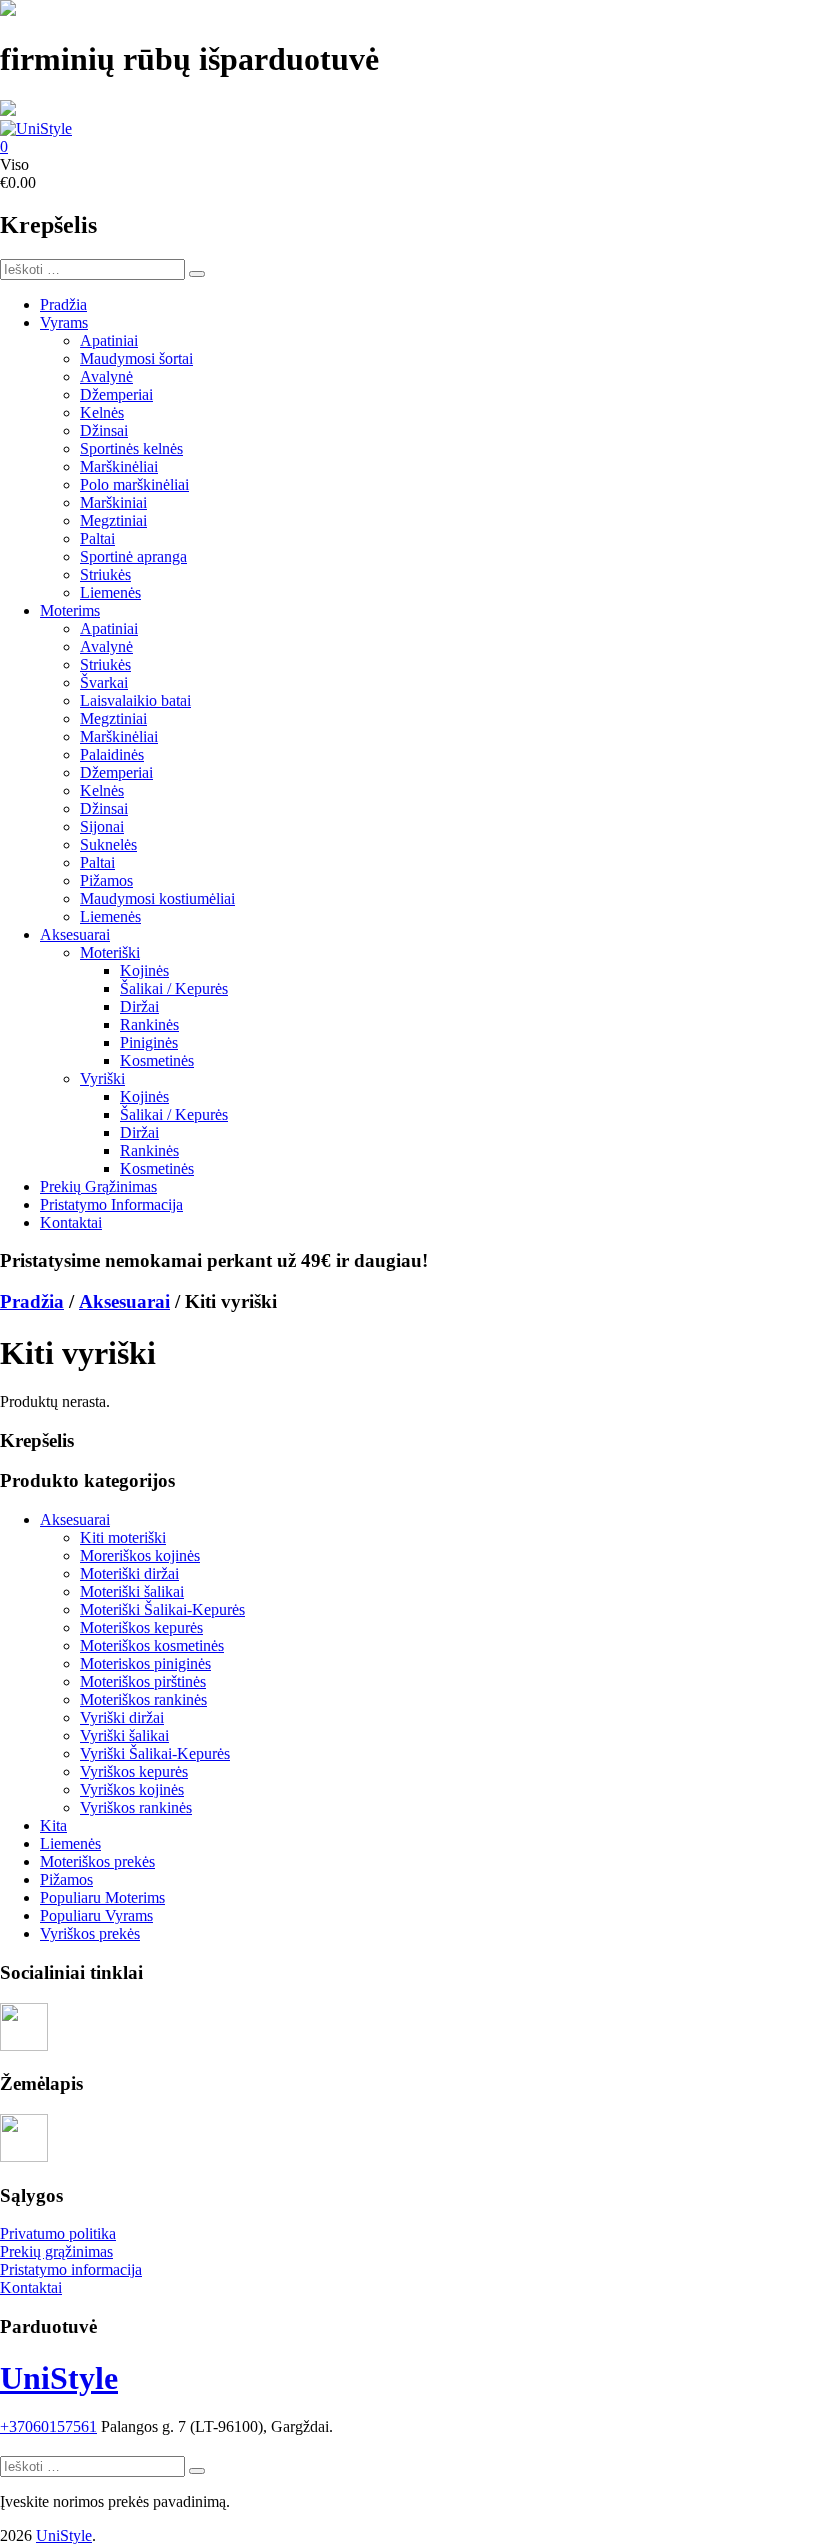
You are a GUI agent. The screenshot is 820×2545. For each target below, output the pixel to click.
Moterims (70, 610)
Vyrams (64, 322)
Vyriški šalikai (124, 1735)
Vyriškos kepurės (134, 1771)
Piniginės (149, 1042)
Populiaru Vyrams (96, 1915)
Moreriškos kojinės (140, 1555)
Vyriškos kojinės (132, 1789)
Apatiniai (109, 340)
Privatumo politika (58, 2233)
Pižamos (106, 880)
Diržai (139, 1006)
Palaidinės (112, 754)
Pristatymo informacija (71, 2269)
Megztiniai (113, 520)
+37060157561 (48, 2426)
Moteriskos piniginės (145, 1663)
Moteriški (110, 952)
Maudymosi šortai (136, 358)
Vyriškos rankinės (136, 1807)
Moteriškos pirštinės (143, 1681)
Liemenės (110, 592)
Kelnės (102, 412)
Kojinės (144, 970)
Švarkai (104, 682)
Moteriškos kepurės (141, 1627)
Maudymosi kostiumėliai (157, 898)
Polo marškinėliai (134, 484)
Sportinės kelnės (131, 448)
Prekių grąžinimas (56, 2251)
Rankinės (149, 1024)
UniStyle (59, 2378)
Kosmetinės (157, 1060)
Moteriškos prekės (97, 1861)
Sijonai (102, 826)
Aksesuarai (75, 934)
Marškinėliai (119, 466)
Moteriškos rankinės (143, 1699)
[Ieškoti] (197, 274)
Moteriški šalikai (132, 1591)
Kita (53, 1825)
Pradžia (63, 304)
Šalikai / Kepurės (174, 988)
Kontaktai (71, 1222)
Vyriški (102, 1078)
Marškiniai (113, 502)
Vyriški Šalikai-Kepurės (155, 1753)
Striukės (105, 574)
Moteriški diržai (129, 1573)
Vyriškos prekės (90, 1933)
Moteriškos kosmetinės (152, 1645)
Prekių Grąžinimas (98, 1186)
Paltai (97, 538)
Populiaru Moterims (102, 1897)
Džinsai (104, 430)
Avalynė (106, 376)
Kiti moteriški (123, 1537)
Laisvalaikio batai (135, 700)
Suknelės (108, 844)
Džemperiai (116, 394)
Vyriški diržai (122, 1717)
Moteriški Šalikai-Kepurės (162, 1609)
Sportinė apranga (133, 556)
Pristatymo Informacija (111, 1204)
